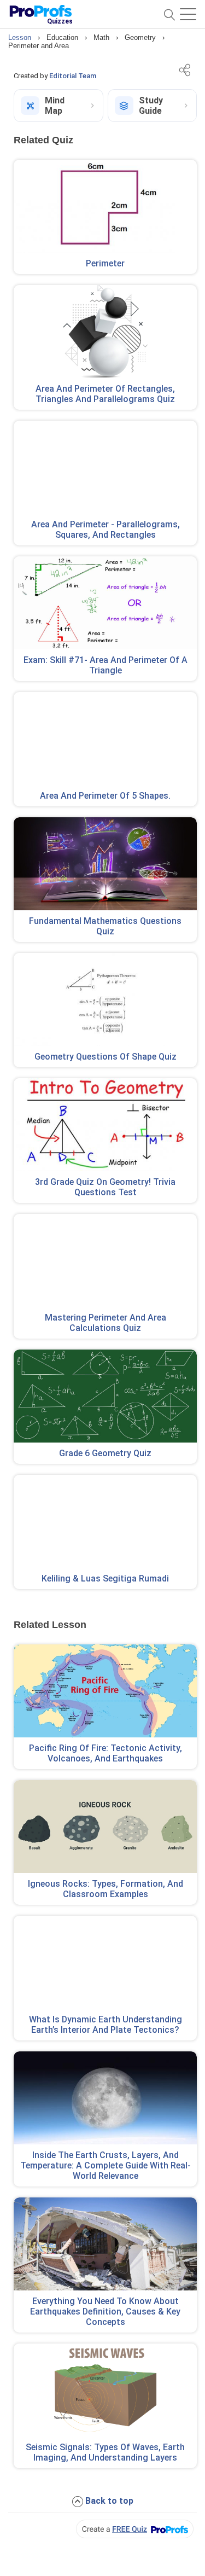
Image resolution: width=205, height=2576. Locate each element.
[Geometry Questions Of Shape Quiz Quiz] (105, 999)
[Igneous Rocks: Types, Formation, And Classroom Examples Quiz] (105, 1827)
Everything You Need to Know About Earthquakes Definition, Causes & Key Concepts (105, 2312)
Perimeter (105, 263)
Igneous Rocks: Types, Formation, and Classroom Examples (106, 1889)
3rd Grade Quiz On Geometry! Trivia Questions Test (105, 1187)
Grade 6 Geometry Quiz (105, 1453)
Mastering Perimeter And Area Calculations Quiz (106, 1323)
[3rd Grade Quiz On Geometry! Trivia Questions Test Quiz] (105, 1125)
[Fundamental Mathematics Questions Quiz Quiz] (105, 864)
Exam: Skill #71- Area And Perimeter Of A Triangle (106, 665)
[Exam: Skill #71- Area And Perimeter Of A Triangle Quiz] (105, 603)
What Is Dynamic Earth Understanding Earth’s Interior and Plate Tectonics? (106, 2025)
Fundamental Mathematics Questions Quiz (105, 926)
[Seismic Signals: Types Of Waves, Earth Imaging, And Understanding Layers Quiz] (105, 2390)
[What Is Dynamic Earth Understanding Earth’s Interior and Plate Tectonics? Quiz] (105, 1962)
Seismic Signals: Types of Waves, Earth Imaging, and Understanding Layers (105, 2452)
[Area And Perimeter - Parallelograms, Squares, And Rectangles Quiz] (105, 467)
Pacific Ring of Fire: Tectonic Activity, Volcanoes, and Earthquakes (106, 1753)
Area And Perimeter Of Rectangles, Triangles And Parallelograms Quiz (105, 394)
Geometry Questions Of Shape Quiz (106, 1057)
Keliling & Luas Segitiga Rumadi (105, 1578)
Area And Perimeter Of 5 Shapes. (105, 796)
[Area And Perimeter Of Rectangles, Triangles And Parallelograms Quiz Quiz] (105, 332)
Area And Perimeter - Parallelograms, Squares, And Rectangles (106, 530)
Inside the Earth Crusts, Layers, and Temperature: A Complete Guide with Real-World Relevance (106, 2165)
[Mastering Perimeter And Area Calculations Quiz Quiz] (105, 1260)
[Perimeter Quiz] (105, 206)
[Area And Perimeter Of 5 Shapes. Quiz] (105, 739)
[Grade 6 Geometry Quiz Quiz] (105, 1396)
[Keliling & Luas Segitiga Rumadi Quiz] (105, 1521)
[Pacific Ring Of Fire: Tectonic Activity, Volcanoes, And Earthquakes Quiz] (105, 1691)
